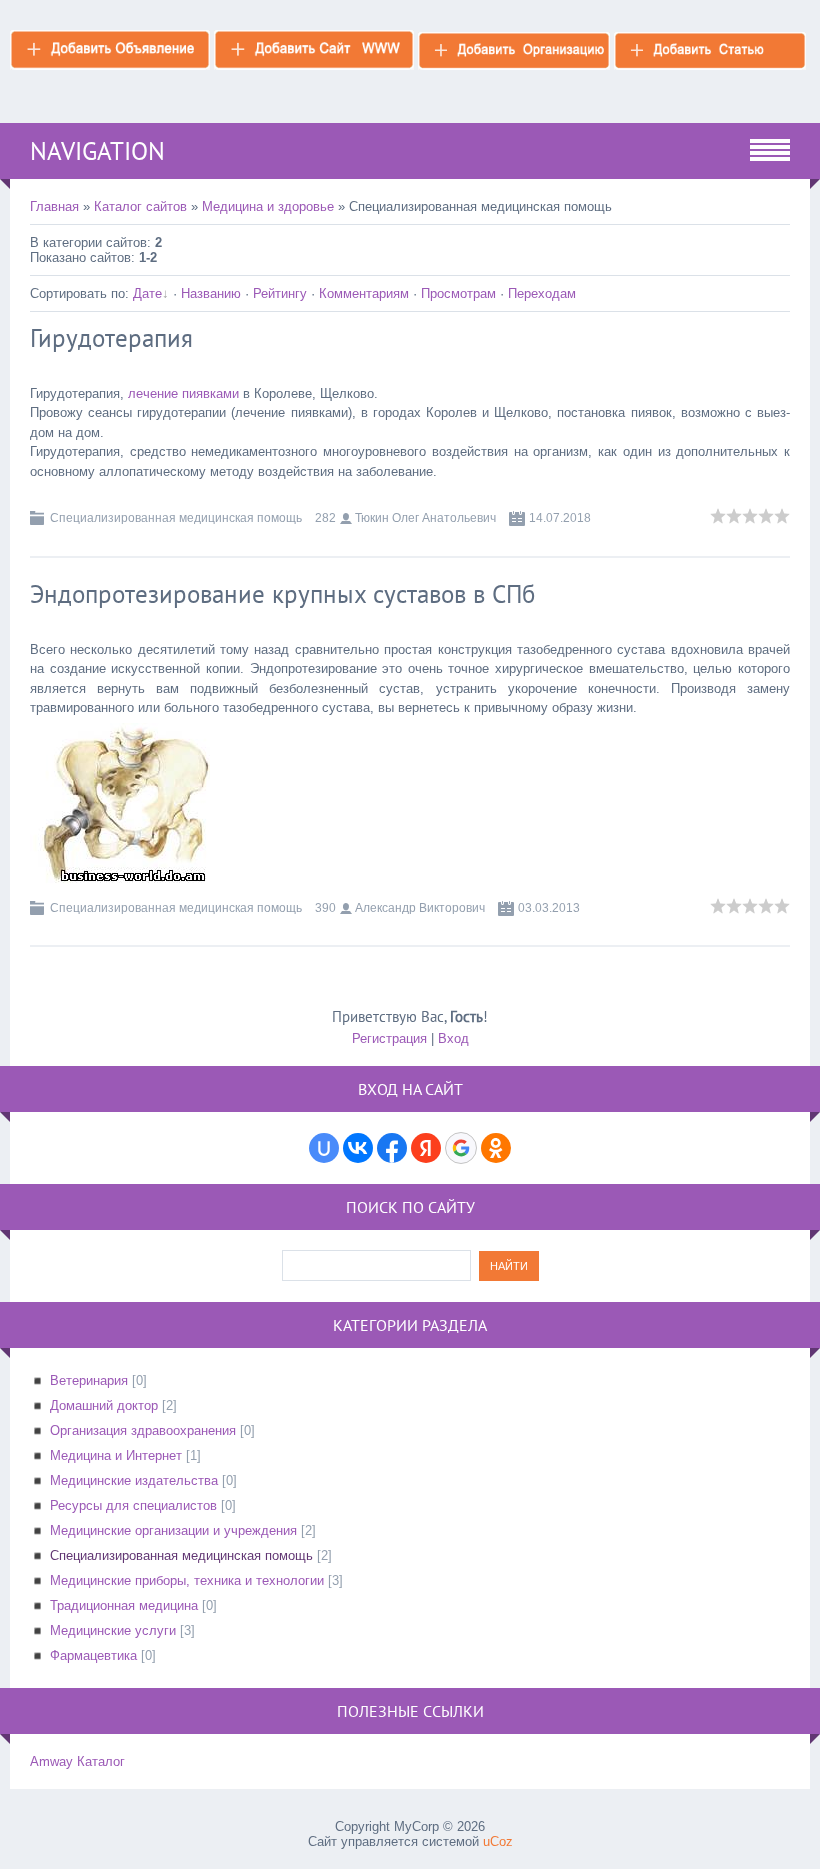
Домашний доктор (104, 1405)
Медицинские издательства (134, 1480)
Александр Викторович (420, 908)
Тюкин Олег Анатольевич (425, 518)
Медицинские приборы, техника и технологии (187, 1580)
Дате (147, 293)
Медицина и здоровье (268, 206)
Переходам (542, 293)
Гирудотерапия (111, 338)
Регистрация (389, 1038)
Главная (54, 206)
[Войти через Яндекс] (426, 1148)
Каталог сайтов (140, 206)
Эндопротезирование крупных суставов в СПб (282, 594)
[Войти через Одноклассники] (496, 1148)
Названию (211, 293)
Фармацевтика (93, 1655)
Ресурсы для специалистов (133, 1505)
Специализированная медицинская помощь (176, 518)
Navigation (97, 151)
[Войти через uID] (324, 1148)
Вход (453, 1038)
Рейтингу (280, 293)
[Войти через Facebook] (392, 1148)
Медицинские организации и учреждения (173, 1530)
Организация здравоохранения (143, 1430)
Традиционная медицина (124, 1605)
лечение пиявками (183, 393)
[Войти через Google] (461, 1148)
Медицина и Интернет (116, 1455)
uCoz (498, 1841)
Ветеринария (89, 1380)
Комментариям (364, 293)
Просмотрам (458, 293)
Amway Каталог (77, 1761)
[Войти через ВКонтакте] (358, 1148)
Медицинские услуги (113, 1630)
